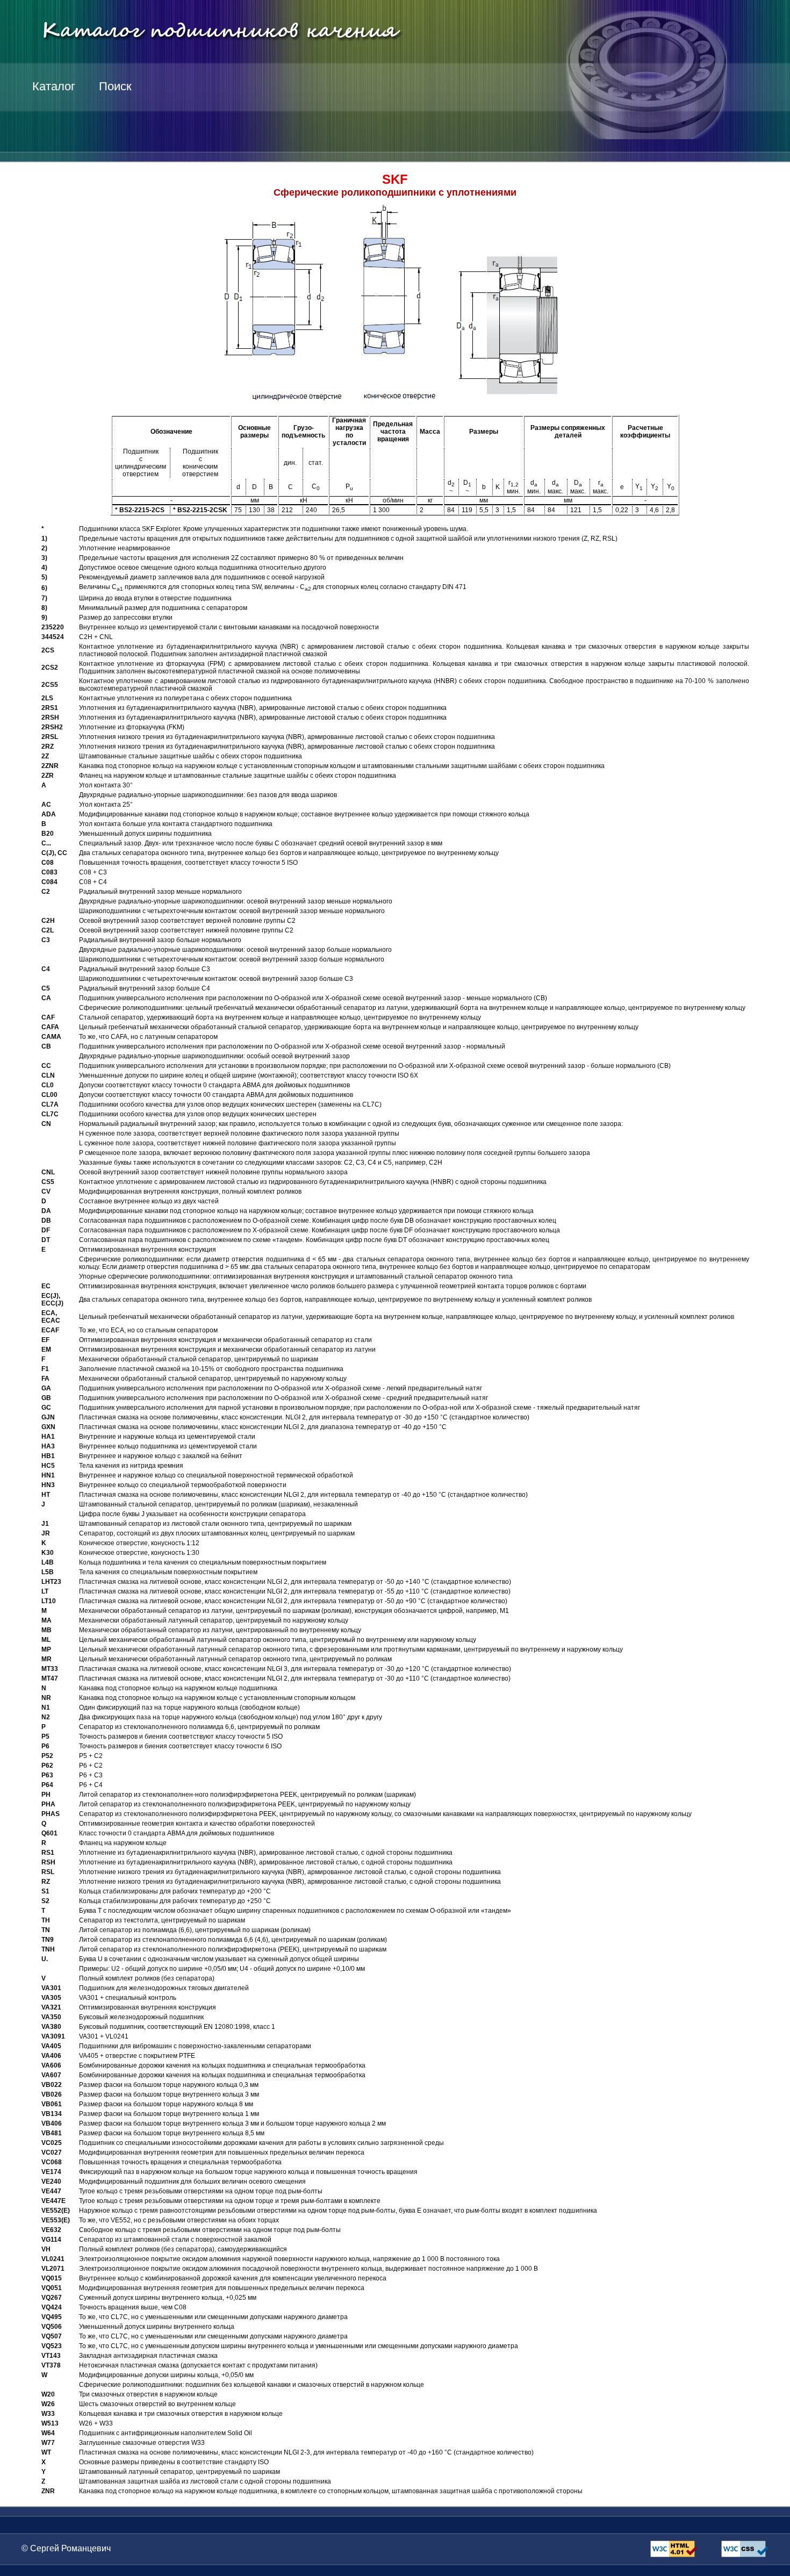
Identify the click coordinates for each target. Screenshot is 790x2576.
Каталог (54, 86)
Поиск (115, 86)
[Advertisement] (591, 124)
